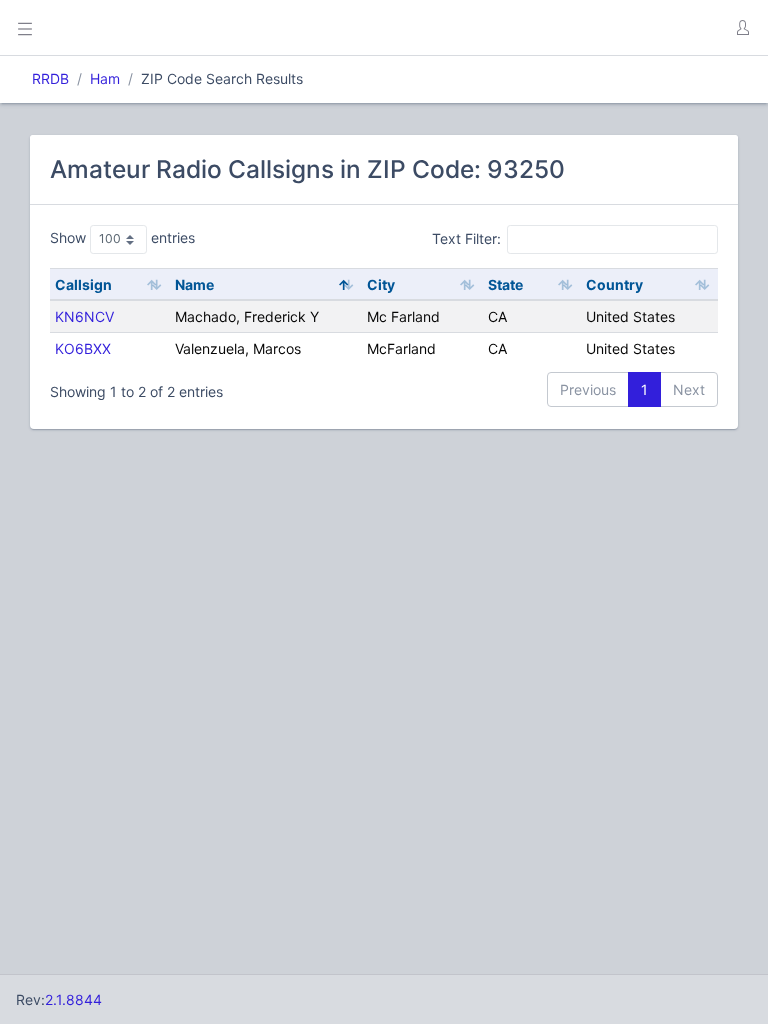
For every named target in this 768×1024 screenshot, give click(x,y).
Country (614, 284)
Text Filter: (466, 238)
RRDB (50, 78)
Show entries (122, 237)
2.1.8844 (73, 999)
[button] (742, 28)
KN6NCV (84, 316)
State (505, 284)
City (381, 284)
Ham (105, 78)
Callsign (83, 284)
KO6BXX (83, 348)
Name (194, 284)
